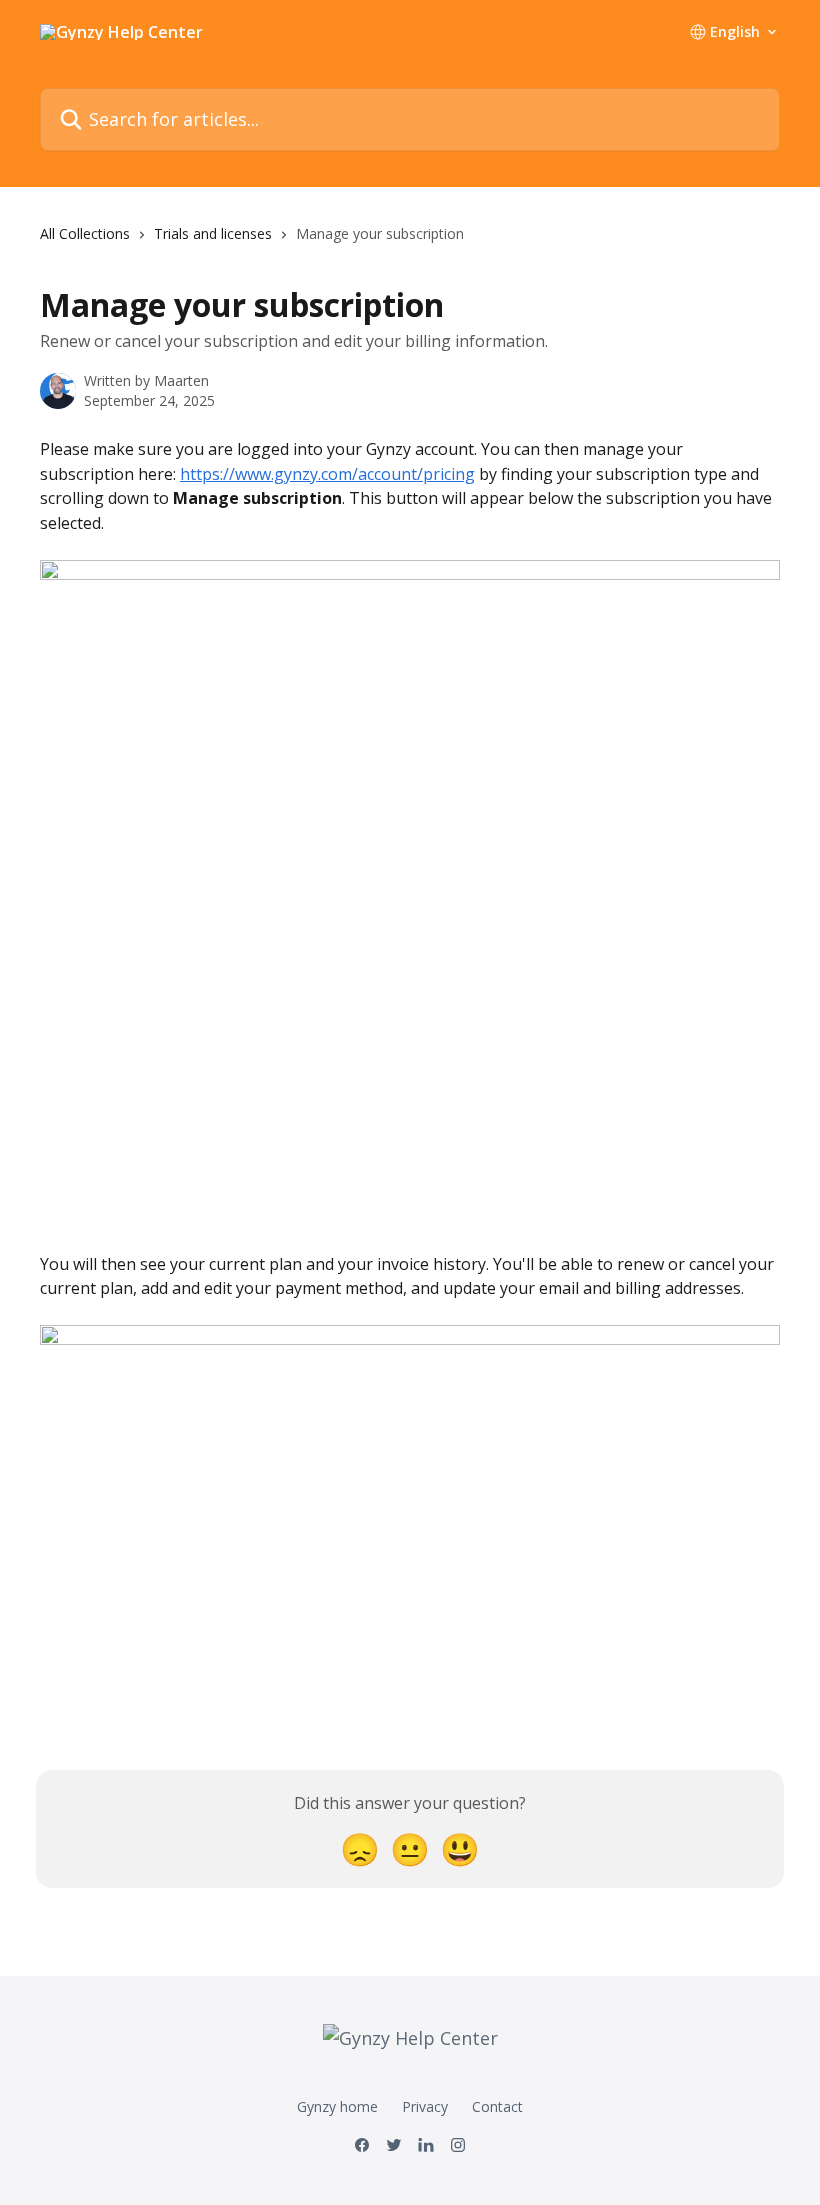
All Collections (85, 233)
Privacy (425, 2106)
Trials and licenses (213, 233)
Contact (497, 2106)
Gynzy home (337, 2106)
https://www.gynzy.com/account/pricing (327, 474)
